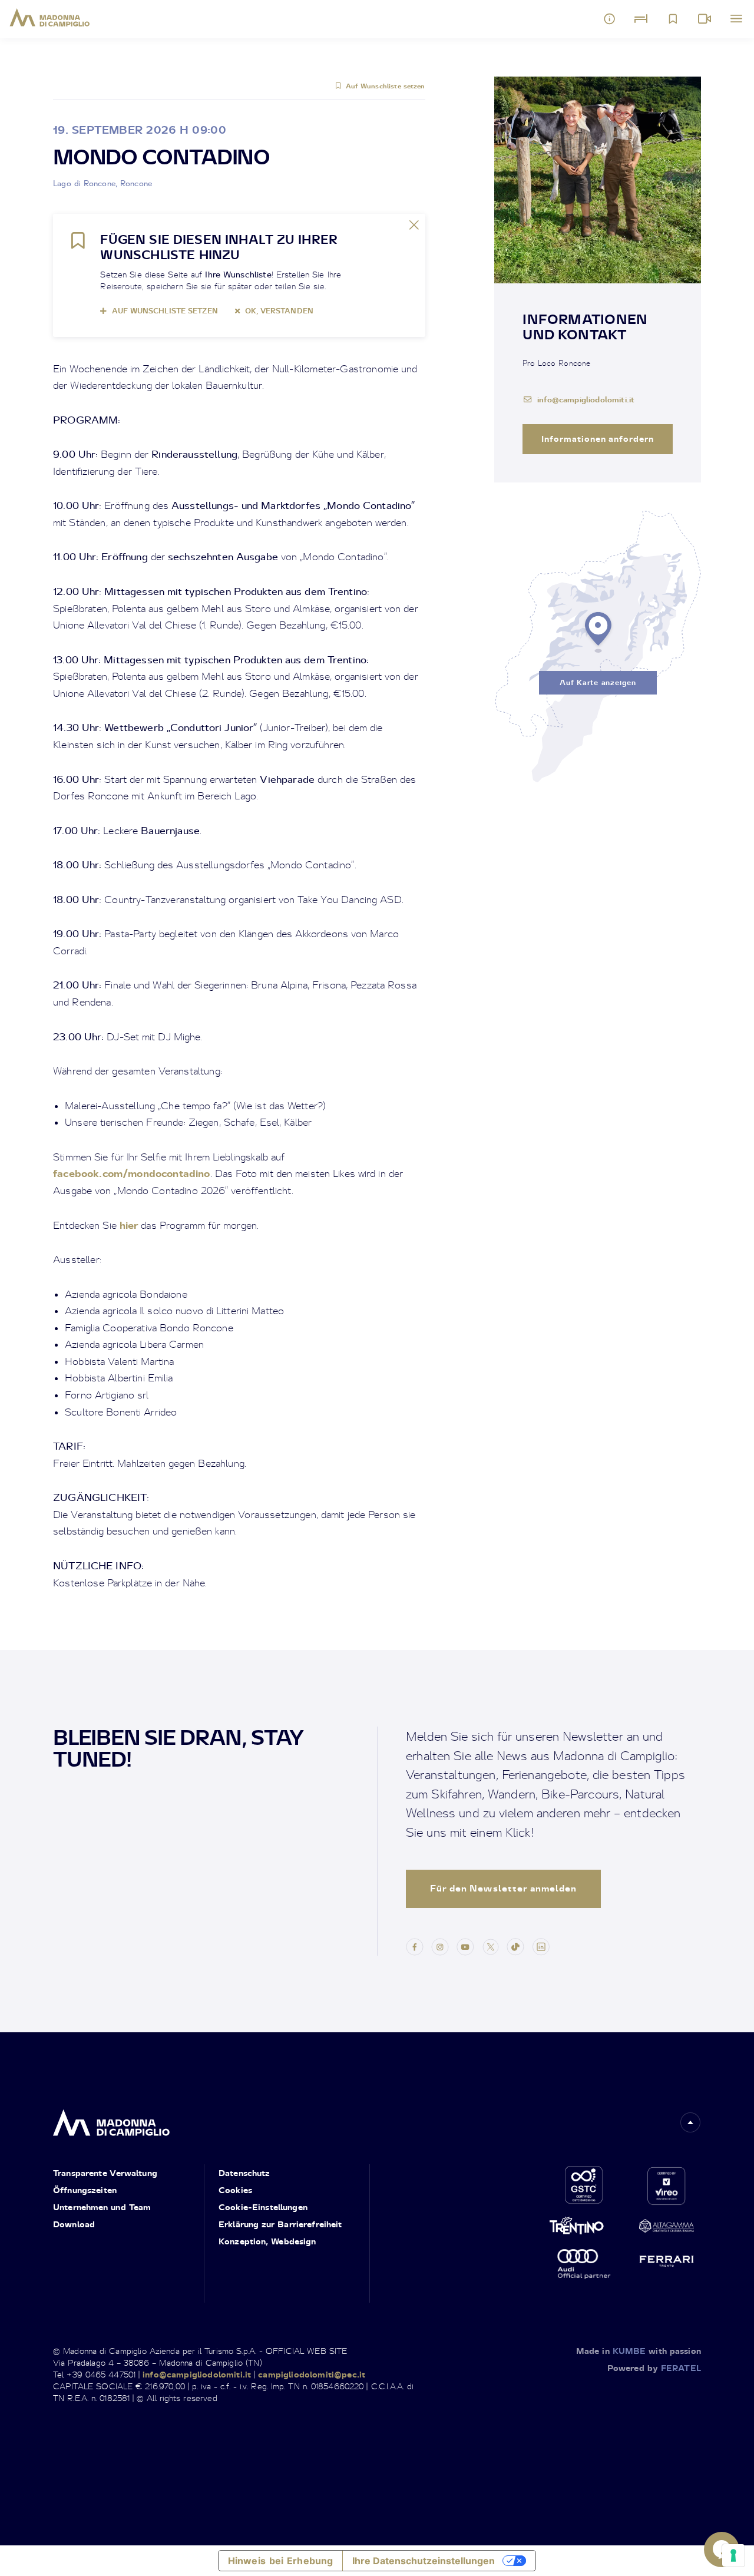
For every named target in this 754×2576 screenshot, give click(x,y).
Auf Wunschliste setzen (385, 86)
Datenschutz (244, 2173)
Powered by (654, 2368)
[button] (690, 2122)
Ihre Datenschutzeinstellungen (424, 2561)
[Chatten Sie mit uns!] (722, 2549)
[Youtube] (465, 1946)
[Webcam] (705, 19)
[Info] (610, 19)
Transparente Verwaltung (105, 2173)
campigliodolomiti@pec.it (312, 2374)
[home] (111, 2120)
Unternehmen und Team (102, 2207)
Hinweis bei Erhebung (281, 2561)
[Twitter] (491, 1946)
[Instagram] (440, 1946)
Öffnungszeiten (85, 2190)
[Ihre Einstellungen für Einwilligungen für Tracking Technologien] (733, 2555)
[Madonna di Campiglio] (50, 18)
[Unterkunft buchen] (641, 19)
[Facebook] (415, 1946)
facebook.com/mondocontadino (132, 1173)
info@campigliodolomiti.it (586, 399)
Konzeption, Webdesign (267, 2241)
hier (130, 1225)
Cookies (235, 2190)
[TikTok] (515, 1946)
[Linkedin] (541, 1946)
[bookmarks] (673, 19)
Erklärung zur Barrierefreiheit (280, 2224)
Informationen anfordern (598, 439)
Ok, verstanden (279, 311)
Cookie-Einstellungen (263, 2207)
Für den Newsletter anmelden (503, 1888)
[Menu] (736, 19)
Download (74, 2224)
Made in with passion (639, 2351)
